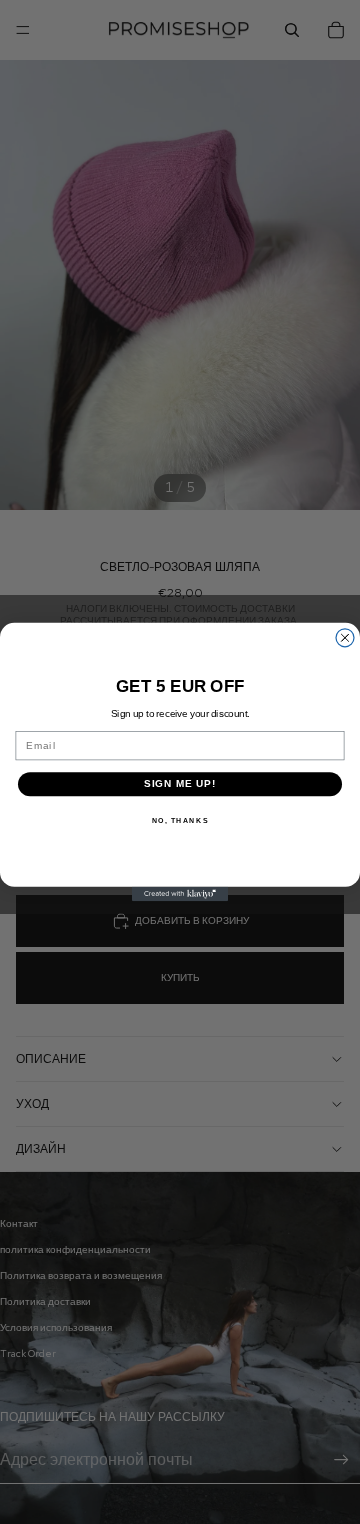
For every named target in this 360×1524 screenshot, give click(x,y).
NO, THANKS (180, 820)
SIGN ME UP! (180, 784)
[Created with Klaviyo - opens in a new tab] (180, 894)
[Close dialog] (345, 638)
